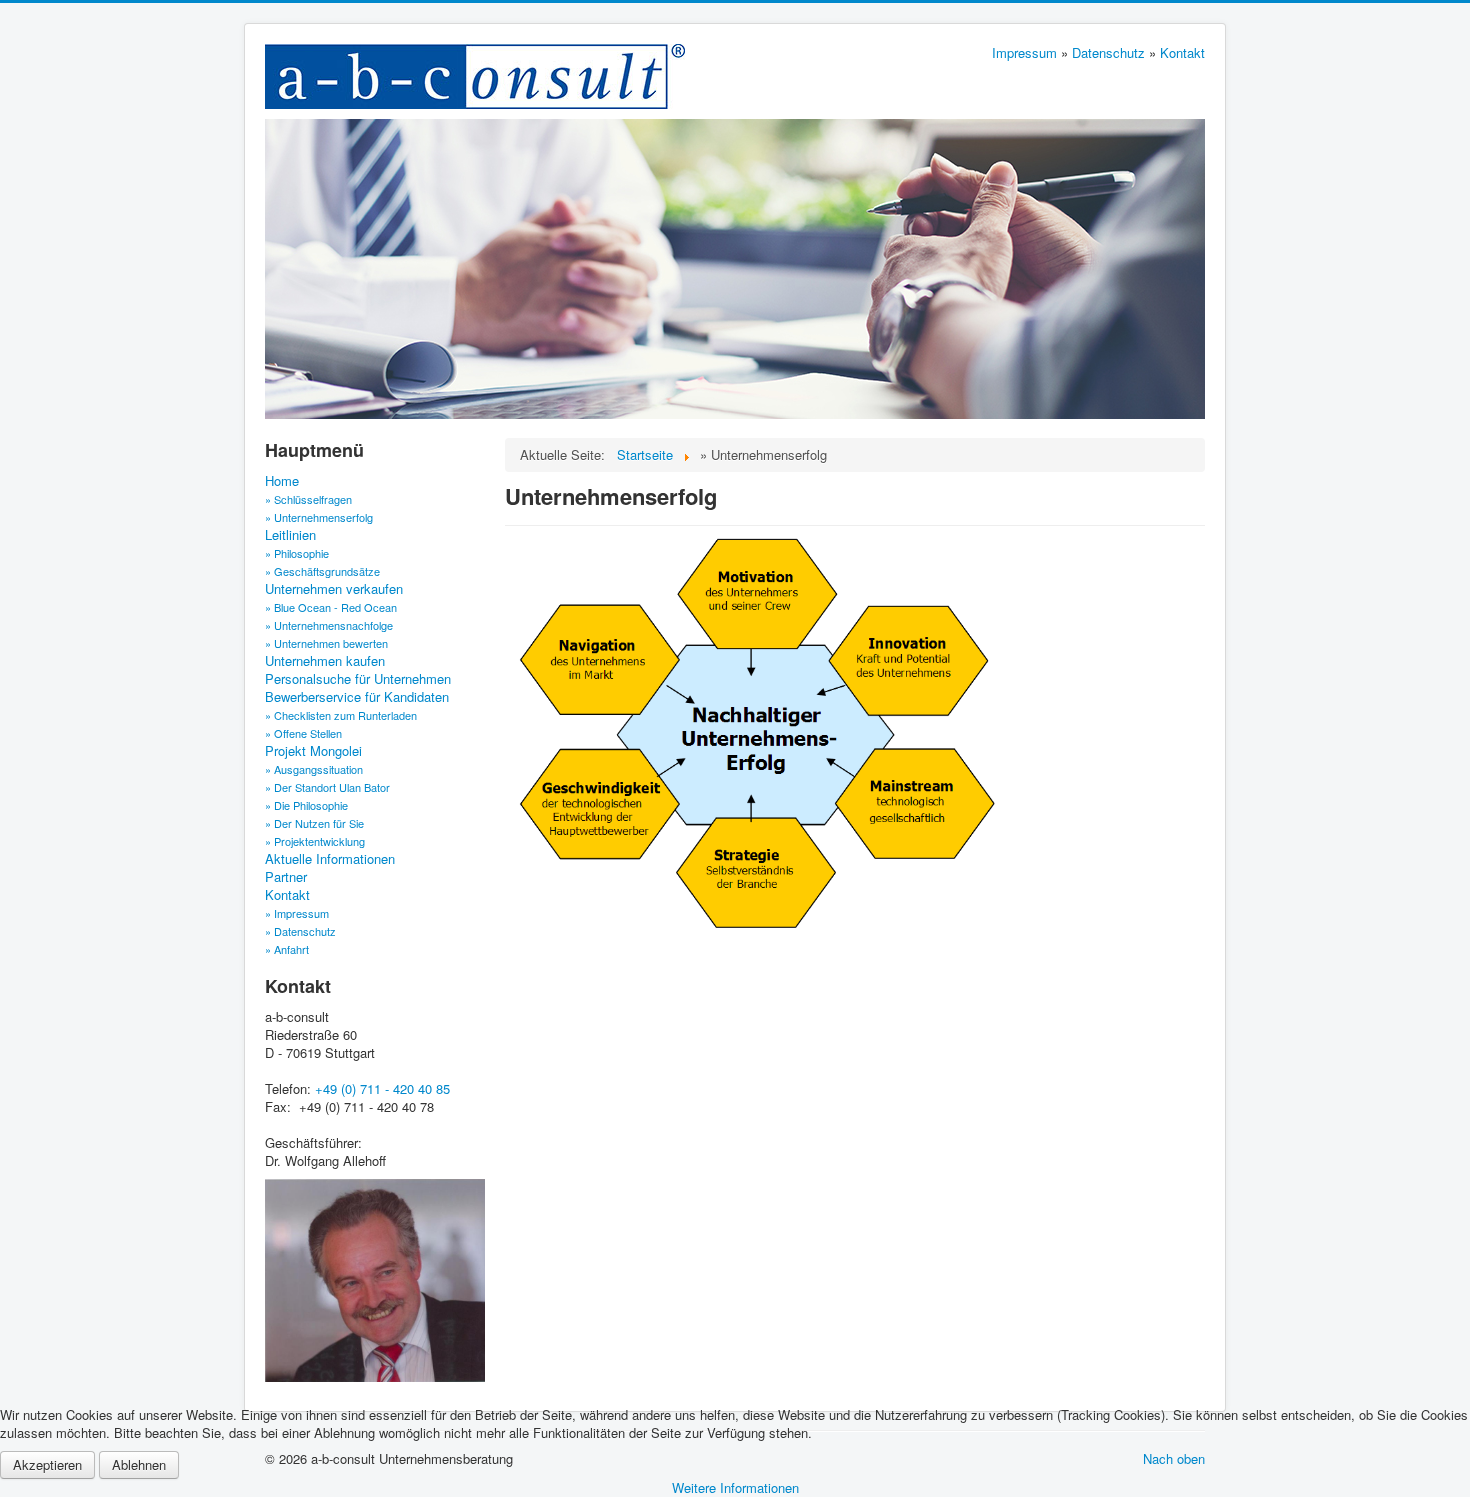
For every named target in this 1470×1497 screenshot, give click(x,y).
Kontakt (1182, 52)
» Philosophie (297, 553)
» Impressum (297, 913)
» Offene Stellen (303, 733)
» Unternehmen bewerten (326, 643)
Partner (286, 877)
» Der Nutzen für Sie (314, 823)
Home (282, 481)
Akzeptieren (47, 1464)
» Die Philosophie (306, 805)
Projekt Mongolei (313, 751)
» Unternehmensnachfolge (329, 625)
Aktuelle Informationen (330, 859)
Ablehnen (139, 1464)
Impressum (1024, 52)
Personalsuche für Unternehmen (358, 679)
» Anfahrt (287, 949)
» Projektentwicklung (315, 841)
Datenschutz (1108, 52)
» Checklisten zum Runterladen (341, 715)
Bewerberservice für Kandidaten (357, 697)
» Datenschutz (300, 931)
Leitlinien (290, 535)
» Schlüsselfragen (308, 499)
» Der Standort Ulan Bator (327, 787)
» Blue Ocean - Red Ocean (331, 607)
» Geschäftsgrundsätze (322, 571)
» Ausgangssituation (314, 769)
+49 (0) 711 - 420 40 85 (382, 1088)
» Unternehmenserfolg (319, 517)
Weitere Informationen (735, 1487)
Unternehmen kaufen (325, 661)
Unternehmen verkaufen (334, 589)
